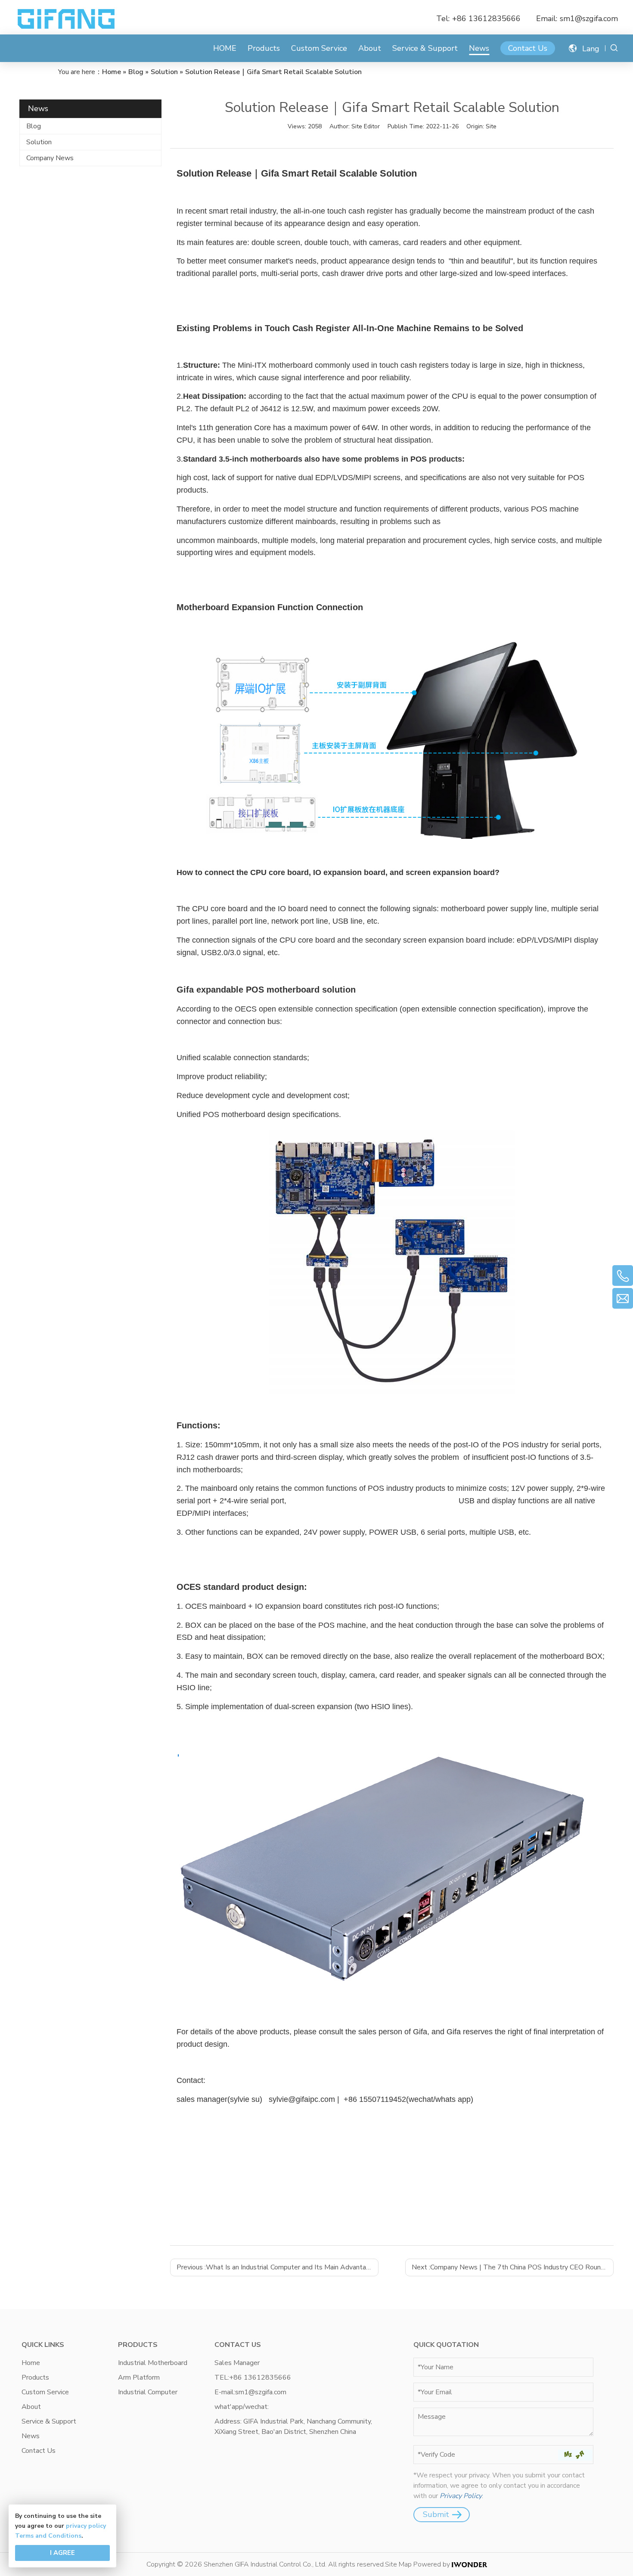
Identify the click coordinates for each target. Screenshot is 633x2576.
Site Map (398, 2564)
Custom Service (319, 48)
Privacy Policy (461, 2496)
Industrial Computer (148, 2392)
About (370, 48)
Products (264, 48)
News (479, 48)
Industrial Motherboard (153, 2363)
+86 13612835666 (486, 19)
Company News (50, 158)
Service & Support (425, 48)
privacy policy (86, 2526)
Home (31, 2363)
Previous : (277, 2267)
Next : (513, 2267)
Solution (39, 142)
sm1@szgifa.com (589, 19)
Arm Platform (139, 2377)
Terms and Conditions (48, 2536)
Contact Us (528, 48)
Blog (34, 126)
